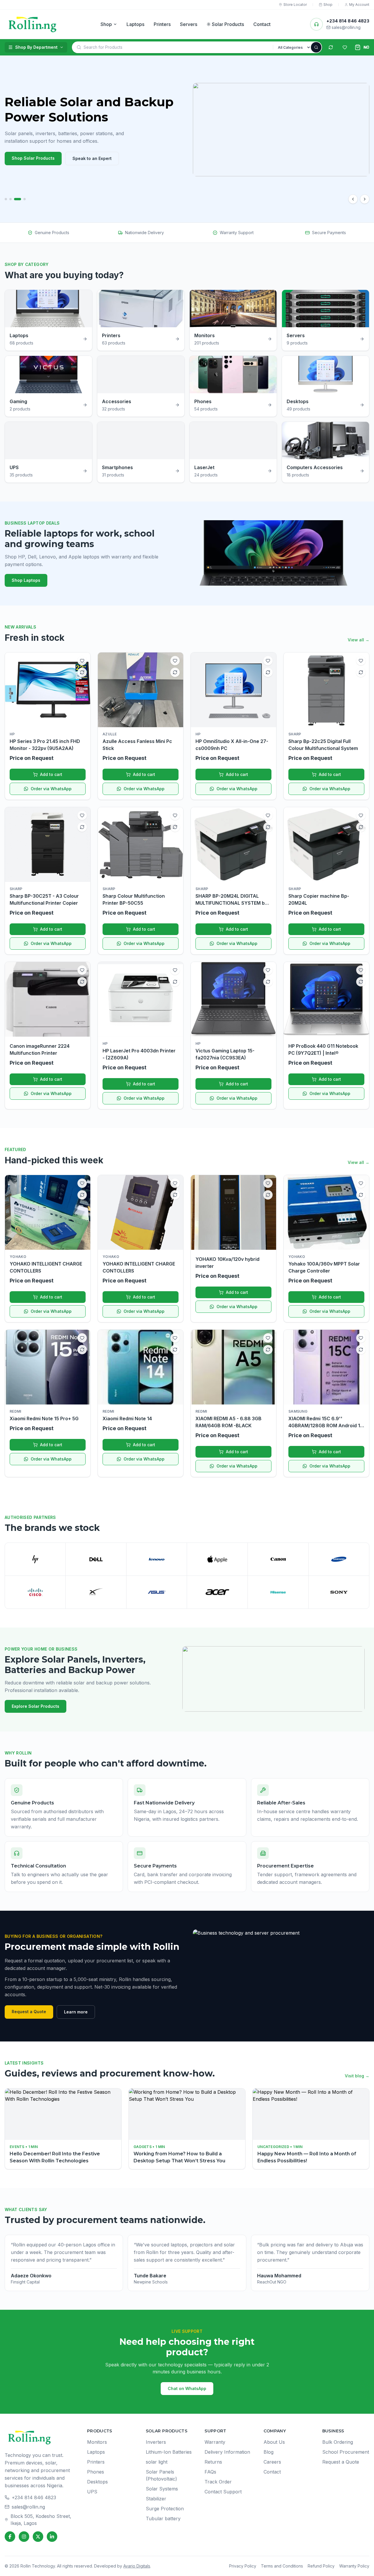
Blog (269, 2452)
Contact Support (223, 2492)
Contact (262, 24)
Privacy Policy (243, 2566)
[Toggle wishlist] (82, 661)
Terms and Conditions (282, 2566)
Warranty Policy (354, 2566)
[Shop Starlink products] (96, 1592)
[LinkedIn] (52, 2537)
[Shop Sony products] (339, 1592)
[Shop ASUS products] (157, 1592)
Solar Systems (162, 2489)
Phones (96, 2472)
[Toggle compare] (82, 672)
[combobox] (178, 47)
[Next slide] (365, 199)
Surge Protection (165, 2509)
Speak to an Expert (92, 158)
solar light (157, 2462)
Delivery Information (227, 2452)
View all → (359, 640)
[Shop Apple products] (217, 1559)
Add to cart (51, 774)
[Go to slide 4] (25, 199)
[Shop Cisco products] (35, 1592)
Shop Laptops (26, 580)
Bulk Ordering (338, 2442)
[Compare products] (331, 47)
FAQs (210, 2472)
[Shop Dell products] (96, 1559)
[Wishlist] (345, 47)
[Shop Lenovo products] (157, 1559)
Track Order (218, 2482)
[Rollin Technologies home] (33, 24)
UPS (92, 2492)
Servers (189, 24)
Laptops (135, 24)
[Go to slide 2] (11, 199)
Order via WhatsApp (51, 789)
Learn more (76, 2012)
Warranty (215, 2442)
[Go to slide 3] (18, 199)
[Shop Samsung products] (339, 1559)
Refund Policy (321, 2566)
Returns (213, 2462)
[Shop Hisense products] (278, 1592)
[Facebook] (10, 2537)
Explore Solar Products (36, 1706)
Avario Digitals (137, 2566)
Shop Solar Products (33, 158)
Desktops (97, 2482)
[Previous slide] (353, 199)
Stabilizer (156, 2499)
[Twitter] (38, 2537)
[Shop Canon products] (278, 1559)
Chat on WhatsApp (187, 2388)
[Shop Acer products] (217, 1592)
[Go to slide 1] (6, 199)
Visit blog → (357, 2076)
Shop (106, 24)
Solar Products (228, 24)
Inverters (156, 2442)
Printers (162, 24)
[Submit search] (316, 47)
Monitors (97, 2442)
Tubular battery (163, 2518)
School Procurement (346, 2452)
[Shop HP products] (35, 1559)
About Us (274, 2442)
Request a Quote (29, 2012)
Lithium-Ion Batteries (169, 2452)
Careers (272, 2462)
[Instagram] (24, 2537)
